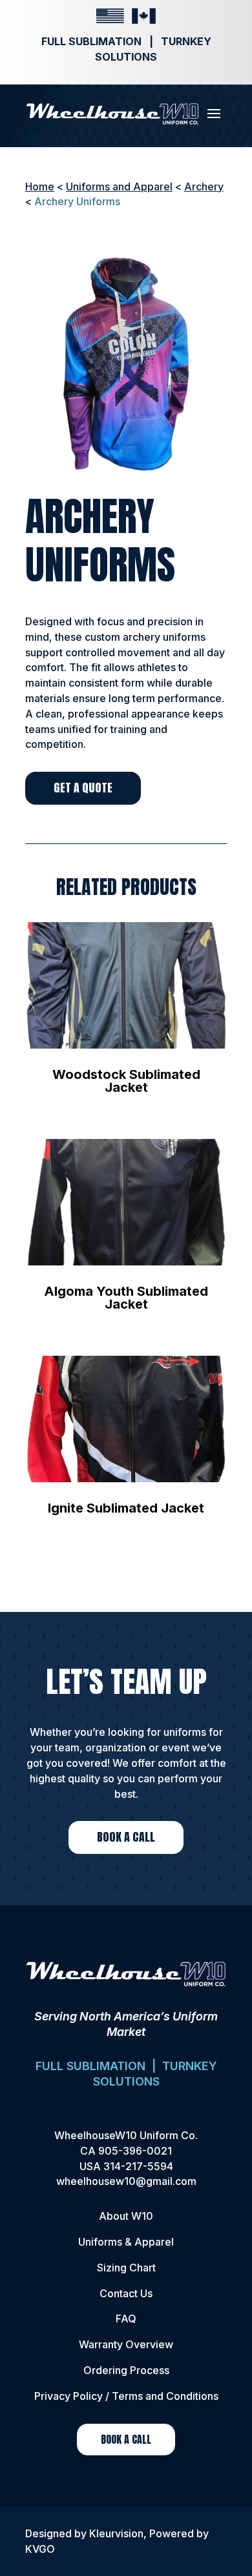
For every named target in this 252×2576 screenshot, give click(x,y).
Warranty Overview (126, 2344)
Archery (204, 186)
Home (40, 186)
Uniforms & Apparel (126, 2242)
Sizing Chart (126, 2268)
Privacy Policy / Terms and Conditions (126, 2396)
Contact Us (126, 2293)
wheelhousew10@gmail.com (126, 2181)
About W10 (126, 2216)
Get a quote (83, 788)
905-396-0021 (135, 2151)
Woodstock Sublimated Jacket (126, 1081)
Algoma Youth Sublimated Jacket (126, 1298)
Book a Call (126, 1837)
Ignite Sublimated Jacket (126, 1508)
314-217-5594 (138, 2166)
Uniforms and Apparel (119, 186)
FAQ (126, 2319)
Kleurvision (116, 2533)
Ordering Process (126, 2370)
